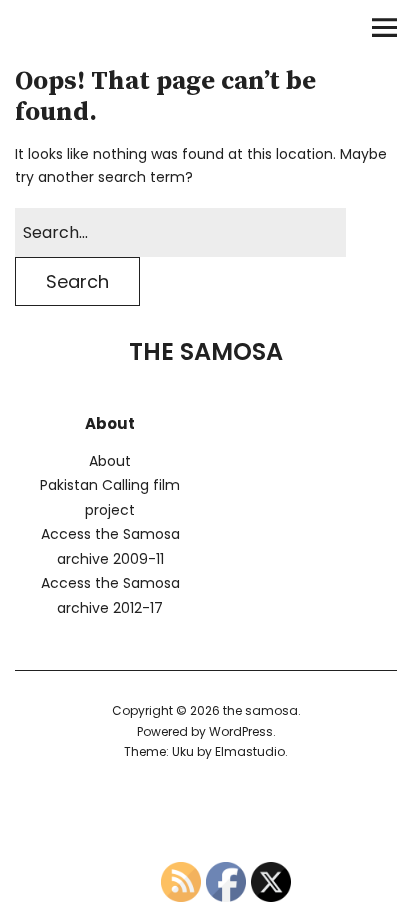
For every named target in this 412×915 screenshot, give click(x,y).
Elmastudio (250, 751)
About (110, 461)
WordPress (241, 731)
